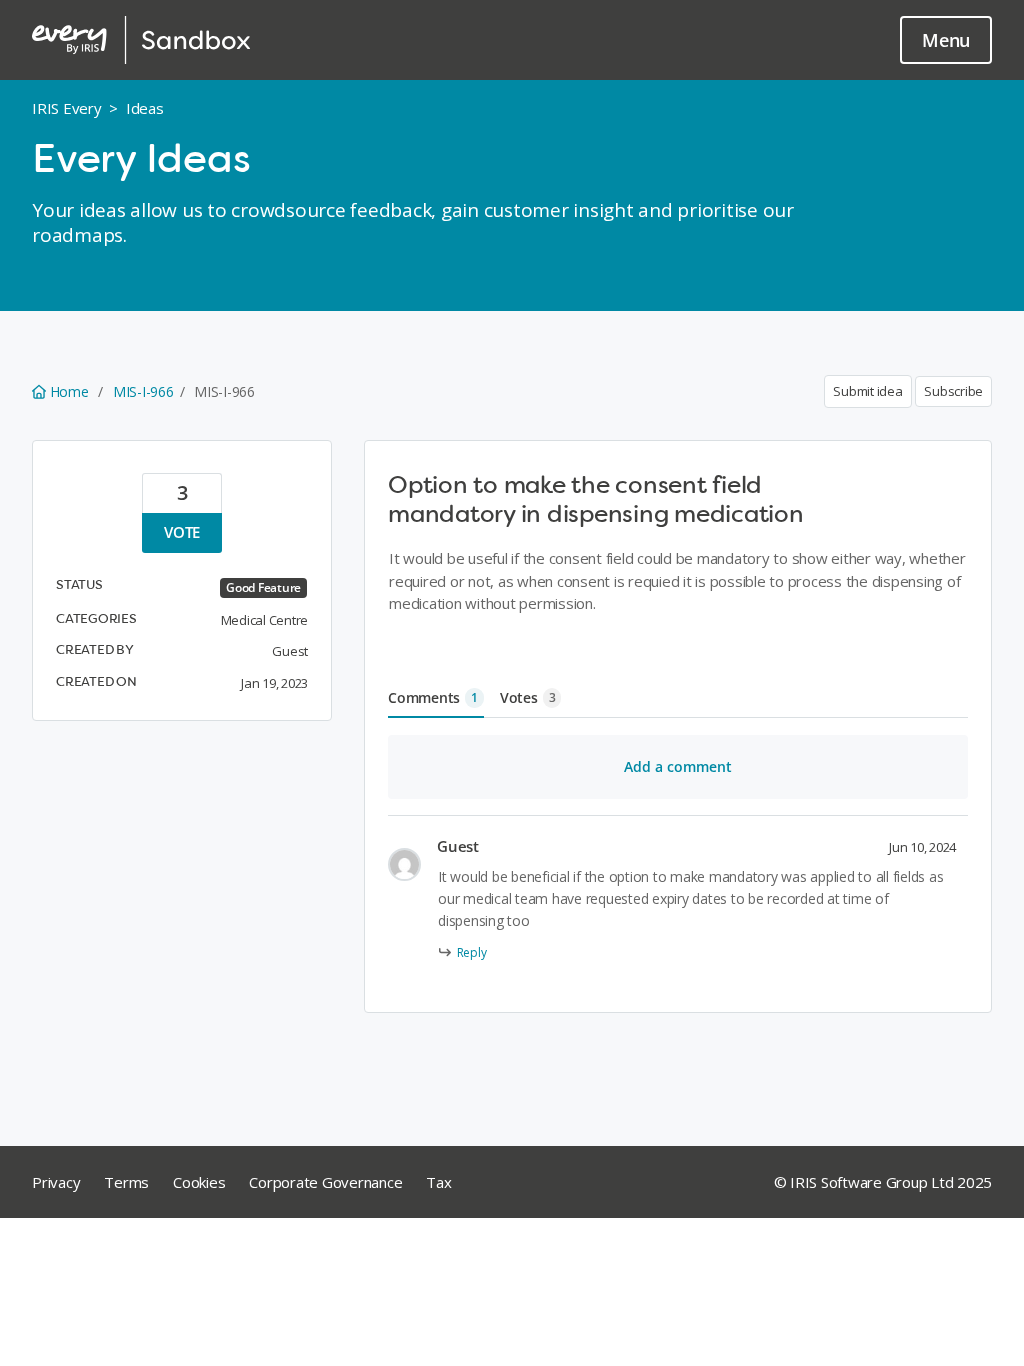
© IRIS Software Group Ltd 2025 (883, 1182)
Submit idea (867, 391)
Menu (946, 40)
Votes (528, 697)
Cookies (199, 1182)
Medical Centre (265, 620)
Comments (433, 697)
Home (69, 391)
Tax (438, 1182)
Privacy (56, 1182)
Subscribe (953, 391)
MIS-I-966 (143, 391)
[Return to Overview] (141, 40)
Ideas (145, 108)
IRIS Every (67, 108)
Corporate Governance (325, 1182)
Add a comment (678, 766)
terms (126, 1182)
